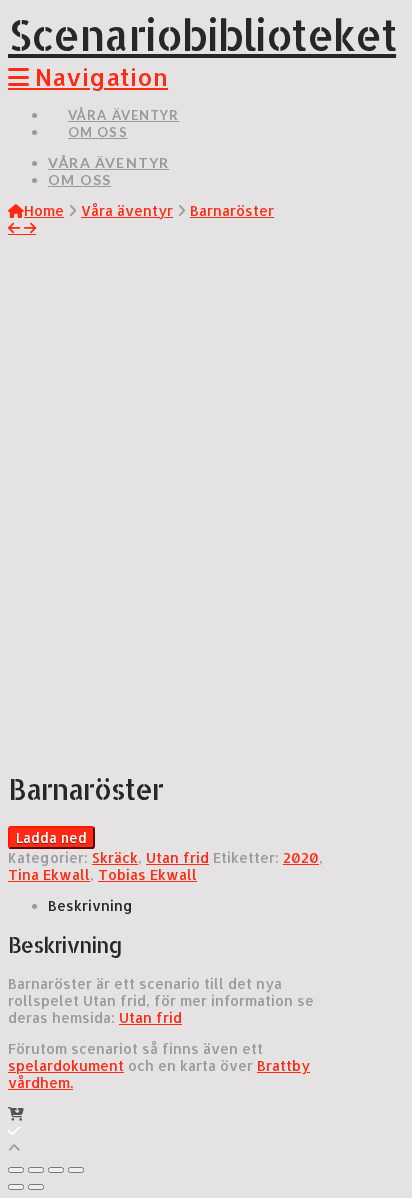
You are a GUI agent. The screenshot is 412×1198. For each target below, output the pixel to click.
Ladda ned (51, 837)
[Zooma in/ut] (76, 1170)
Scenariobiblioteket (202, 34)
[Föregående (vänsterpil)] (16, 1187)
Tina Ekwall (49, 874)
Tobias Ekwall (147, 874)
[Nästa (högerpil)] (36, 1187)
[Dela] (36, 1170)
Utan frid (177, 857)
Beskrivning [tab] (90, 905)
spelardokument (66, 1065)
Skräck (115, 857)
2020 (301, 857)
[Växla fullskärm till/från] (56, 1170)
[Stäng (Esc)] (16, 1170)
